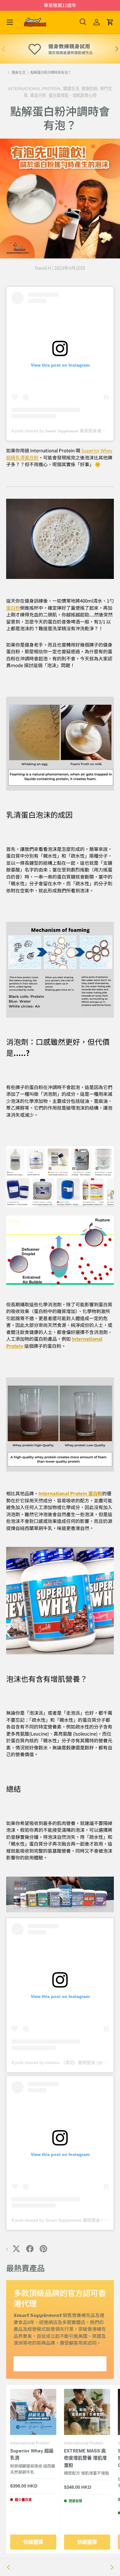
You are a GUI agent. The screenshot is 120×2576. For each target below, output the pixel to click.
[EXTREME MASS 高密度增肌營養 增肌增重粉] (87, 2412)
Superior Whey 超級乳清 (32, 2455)
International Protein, (36, 89)
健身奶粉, (91, 89)
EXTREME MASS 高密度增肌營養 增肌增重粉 (85, 2458)
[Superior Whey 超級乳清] (33, 2412)
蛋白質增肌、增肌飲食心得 (73, 95)
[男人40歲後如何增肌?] (9, 2567)
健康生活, (72, 89)
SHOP (60, 2364)
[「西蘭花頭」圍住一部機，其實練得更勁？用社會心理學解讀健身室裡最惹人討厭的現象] (111, 2567)
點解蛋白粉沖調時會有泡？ (51, 73)
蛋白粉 (13, 608)
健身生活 (18, 73)
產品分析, (39, 95)
